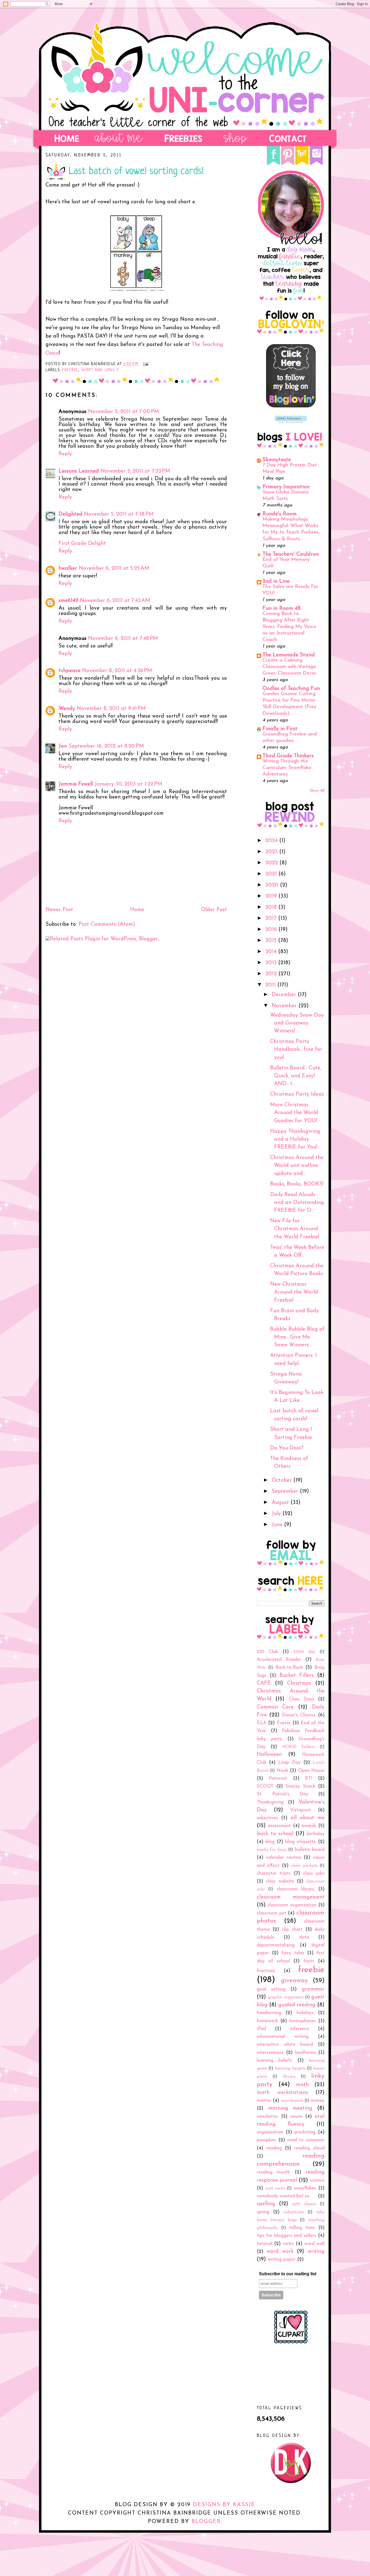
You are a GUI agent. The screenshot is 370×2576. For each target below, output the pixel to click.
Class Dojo (301, 1699)
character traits (274, 1873)
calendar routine (284, 1857)
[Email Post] (145, 364)
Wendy (67, 709)
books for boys (272, 1850)
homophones (303, 2021)
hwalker (68, 568)
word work (280, 2251)
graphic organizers (285, 1997)
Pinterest (278, 1778)
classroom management (291, 1897)
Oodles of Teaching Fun (291, 689)
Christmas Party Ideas (297, 1094)
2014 (272, 952)
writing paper (282, 2259)
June (278, 1525)
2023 (272, 852)
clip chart (292, 1929)
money (318, 2101)
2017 (272, 918)
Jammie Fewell (76, 784)
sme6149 (68, 601)
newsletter (267, 2117)
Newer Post (59, 910)
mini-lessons (292, 2101)
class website (280, 1881)
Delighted (70, 514)
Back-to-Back (289, 1667)
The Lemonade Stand (289, 655)
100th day (304, 1652)
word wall (314, 2244)
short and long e (100, 370)
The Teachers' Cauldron (291, 554)
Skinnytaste (277, 460)
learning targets (290, 2068)
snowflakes (305, 2188)
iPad (261, 2029)
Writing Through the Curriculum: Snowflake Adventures (287, 768)
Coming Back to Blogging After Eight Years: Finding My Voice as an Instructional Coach (289, 627)
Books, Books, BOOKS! (297, 1184)
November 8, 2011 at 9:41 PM (111, 709)
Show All (317, 791)
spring (263, 2212)
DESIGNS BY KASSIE (224, 2505)
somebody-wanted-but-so (283, 2196)
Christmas (299, 1683)
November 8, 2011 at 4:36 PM (117, 671)
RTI (309, 1778)
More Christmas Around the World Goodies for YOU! (294, 1113)
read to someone (306, 2140)
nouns (296, 2117)
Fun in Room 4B (282, 608)
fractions (266, 1971)
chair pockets (304, 1866)
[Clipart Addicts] (291, 2342)
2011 (271, 985)
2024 (272, 841)
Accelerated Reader (279, 1660)
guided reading (297, 2005)
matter (264, 2101)
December (285, 995)
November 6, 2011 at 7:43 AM (115, 601)
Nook (282, 1771)
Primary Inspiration (286, 487)
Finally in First (280, 729)
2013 (272, 963)
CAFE (264, 1683)
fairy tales (293, 1953)
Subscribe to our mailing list (288, 2274)
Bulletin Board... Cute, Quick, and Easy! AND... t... (296, 1076)
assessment (279, 1826)
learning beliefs (274, 2061)
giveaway (294, 1981)
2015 (272, 941)
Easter (284, 1723)
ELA (262, 1723)
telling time (302, 2228)
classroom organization (292, 1905)
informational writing (283, 2037)
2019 (272, 896)
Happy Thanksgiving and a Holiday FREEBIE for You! (295, 1139)
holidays (305, 2013)
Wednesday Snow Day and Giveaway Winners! (297, 1023)
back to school (275, 1834)
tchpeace (69, 671)
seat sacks (275, 2188)
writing (316, 2251)
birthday (316, 1834)
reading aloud (309, 2148)
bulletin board (310, 1850)
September (286, 1491)
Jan (63, 746)
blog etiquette (301, 1842)
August (281, 1503)
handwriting (269, 2013)
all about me (308, 1818)
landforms (305, 2053)
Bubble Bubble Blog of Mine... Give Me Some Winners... (297, 1337)
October (283, 1480)
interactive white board (285, 2045)
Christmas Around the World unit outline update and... (297, 1166)
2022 (272, 863)
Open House (311, 1771)
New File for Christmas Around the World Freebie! (295, 1229)
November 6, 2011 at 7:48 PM (123, 639)
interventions (270, 2053)
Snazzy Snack (300, 1786)
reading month (273, 2172)
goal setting (271, 1989)
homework (267, 2021)
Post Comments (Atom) (107, 924)
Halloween (269, 1755)
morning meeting (290, 2108)
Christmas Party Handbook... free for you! (296, 1050)
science (317, 2180)
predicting (305, 2132)
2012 (272, 974)
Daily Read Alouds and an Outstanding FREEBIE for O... (297, 1203)
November (285, 1006)
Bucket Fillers (297, 1675)
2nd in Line (276, 581)
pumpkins (266, 2140)
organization (270, 2132)
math (302, 2085)
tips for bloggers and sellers (286, 2236)
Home (137, 910)
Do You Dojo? (287, 1448)
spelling (266, 2204)
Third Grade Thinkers (288, 756)
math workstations (282, 2093)
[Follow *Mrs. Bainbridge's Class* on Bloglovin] (291, 406)
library (289, 2077)
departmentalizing (276, 1945)
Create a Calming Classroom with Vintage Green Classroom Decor (289, 667)
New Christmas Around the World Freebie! (294, 1292)
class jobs (314, 1873)
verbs (288, 2244)
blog (270, 1842)
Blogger (206, 2522)
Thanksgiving (270, 1802)
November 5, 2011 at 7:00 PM (124, 412)
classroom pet (272, 1913)
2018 (272, 907)
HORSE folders (299, 1747)
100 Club (267, 1652)
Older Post (214, 910)
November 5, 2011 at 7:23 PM (135, 471)
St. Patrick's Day (283, 1794)
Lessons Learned (79, 471)
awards (309, 1826)
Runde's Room (280, 514)
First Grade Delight (82, 544)
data (304, 1937)
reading (274, 2148)
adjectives (267, 1818)
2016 (272, 929)
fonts (309, 1961)
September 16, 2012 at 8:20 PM (106, 746)
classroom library (296, 1889)
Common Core (275, 1707)
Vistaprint (301, 1810)
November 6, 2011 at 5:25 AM (114, 568)
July (277, 1514)
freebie (70, 370)
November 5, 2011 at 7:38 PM (119, 514)
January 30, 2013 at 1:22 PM (128, 784)
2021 (272, 874)
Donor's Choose (299, 1715)
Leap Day (289, 1762)
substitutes (294, 2212)
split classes (304, 2204)
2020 (273, 885)
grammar (313, 1989)
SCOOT (265, 1786)
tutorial (264, 2244)
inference (300, 2029)
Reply (65, 454)
